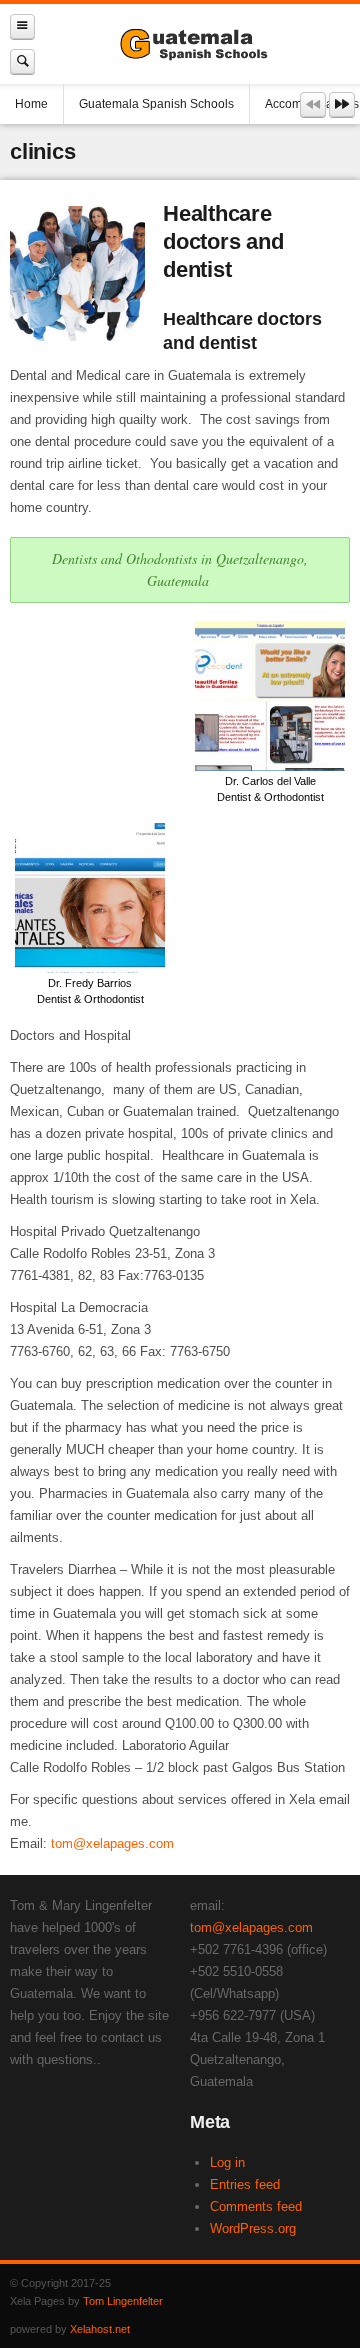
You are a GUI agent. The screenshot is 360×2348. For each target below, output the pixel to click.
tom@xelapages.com (112, 1843)
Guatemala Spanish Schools (156, 104)
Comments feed (256, 2206)
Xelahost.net (100, 2329)
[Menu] (22, 26)
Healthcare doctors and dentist (223, 241)
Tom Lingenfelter (123, 2301)
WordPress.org (253, 2228)
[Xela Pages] (197, 44)
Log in (227, 2162)
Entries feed (245, 2184)
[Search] (22, 61)
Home (31, 104)
